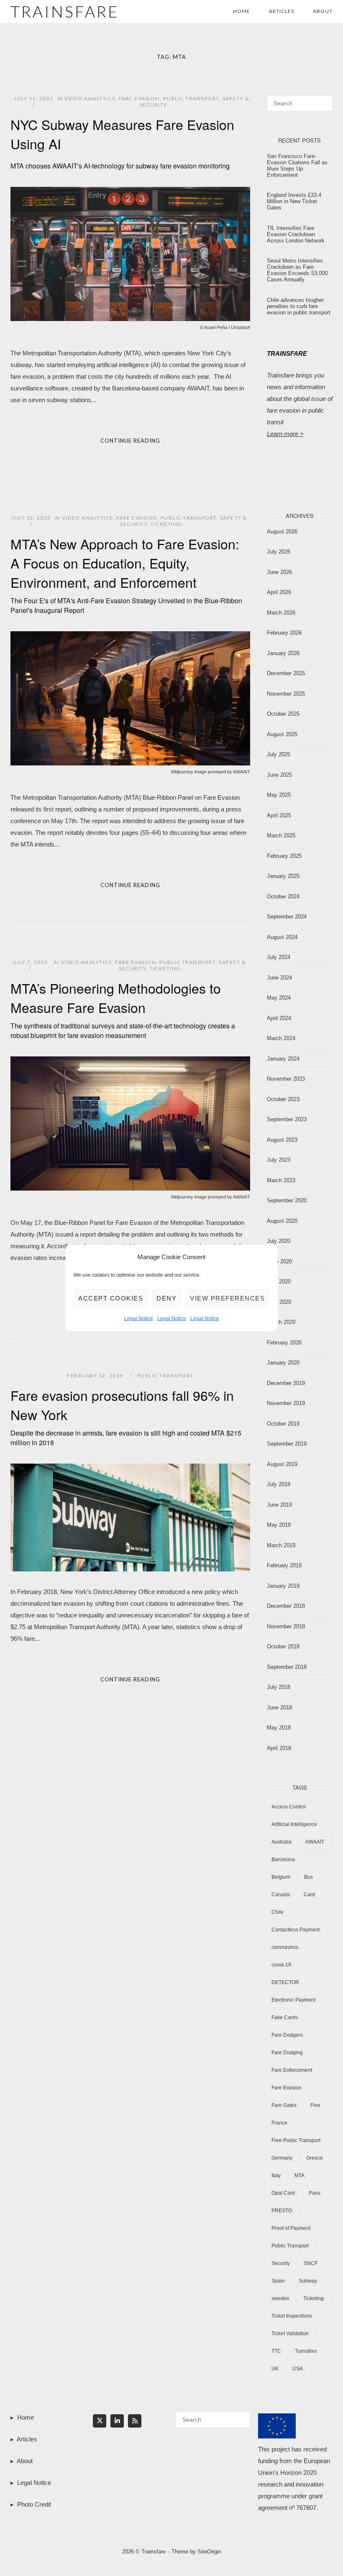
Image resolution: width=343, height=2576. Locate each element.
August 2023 (282, 1140)
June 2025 (279, 775)
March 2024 (281, 1038)
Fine (315, 2105)
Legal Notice (139, 1319)
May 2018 (279, 1728)
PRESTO (282, 2211)
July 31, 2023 (34, 98)
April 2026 (279, 592)
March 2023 (281, 1180)
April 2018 (279, 1748)
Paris (315, 2193)
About (323, 11)
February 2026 (284, 633)
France (279, 2123)
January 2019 (283, 1586)
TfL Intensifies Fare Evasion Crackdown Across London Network (296, 234)
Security (281, 2263)
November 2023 (286, 1079)
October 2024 (283, 896)
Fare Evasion (139, 98)
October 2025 (283, 714)
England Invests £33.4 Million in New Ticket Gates (294, 201)
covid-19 (281, 1965)
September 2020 (287, 1200)
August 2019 (282, 1464)
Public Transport (191, 98)
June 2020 (279, 1261)
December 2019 (286, 1383)
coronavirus (285, 1947)
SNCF (311, 2263)
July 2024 (279, 957)
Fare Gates (284, 2105)
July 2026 (279, 552)
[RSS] (135, 2421)
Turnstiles (306, 2351)
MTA (299, 2176)
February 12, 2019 (96, 1376)
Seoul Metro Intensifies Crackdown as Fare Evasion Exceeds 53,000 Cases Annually (297, 270)
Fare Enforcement (292, 2070)
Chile (278, 1912)
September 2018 (287, 1667)
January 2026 (283, 653)
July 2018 (279, 1687)
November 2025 (286, 694)
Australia (282, 1842)
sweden (280, 2298)
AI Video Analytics (86, 98)
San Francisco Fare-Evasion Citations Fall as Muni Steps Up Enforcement (297, 166)
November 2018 (286, 1626)
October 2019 (283, 1424)
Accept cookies (111, 1298)
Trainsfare (65, 11)
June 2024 (279, 978)
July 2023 (279, 1160)
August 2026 (282, 532)
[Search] (323, 99)
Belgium (281, 1877)
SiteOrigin (209, 2552)
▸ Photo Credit (31, 2504)
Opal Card (283, 2193)
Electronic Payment (293, 2000)
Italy (276, 2176)
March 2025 (281, 835)
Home (242, 11)
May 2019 (279, 1525)
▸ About (22, 2461)
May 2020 (279, 1282)
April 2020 (279, 1302)
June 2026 (279, 572)
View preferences (227, 1298)
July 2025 (279, 754)
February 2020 (284, 1343)
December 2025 (286, 673)
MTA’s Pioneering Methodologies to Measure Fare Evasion (123, 1009)
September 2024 (287, 917)
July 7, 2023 (30, 962)
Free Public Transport (296, 2140)
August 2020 (282, 1221)
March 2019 (281, 1545)
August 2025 (282, 734)
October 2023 (283, 1099)
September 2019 (287, 1444)
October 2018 (283, 1646)
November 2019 (286, 1403)
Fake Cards (285, 2017)
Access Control (289, 1807)
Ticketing (166, 524)
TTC (276, 2351)
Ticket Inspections (292, 2316)
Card (309, 1895)
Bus (308, 1877)
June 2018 (279, 1708)
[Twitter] (100, 2421)
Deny (166, 1298)
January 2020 (283, 1363)
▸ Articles (24, 2439)
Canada (281, 1895)
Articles (282, 11)
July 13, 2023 (31, 518)
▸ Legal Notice (31, 2483)
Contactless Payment (296, 1930)
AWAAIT (315, 1842)
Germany (282, 2158)
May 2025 (279, 795)
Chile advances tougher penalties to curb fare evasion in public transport (299, 306)
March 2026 (281, 613)
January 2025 (283, 876)
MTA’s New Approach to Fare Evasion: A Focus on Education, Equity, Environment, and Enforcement (126, 574)
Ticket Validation (290, 2334)
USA (298, 2369)
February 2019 (284, 1565)
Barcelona (283, 1859)
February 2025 (284, 856)
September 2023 (287, 1119)
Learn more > (285, 434)
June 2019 (279, 1505)
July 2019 (279, 1484)
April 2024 (279, 1018)
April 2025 (279, 815)
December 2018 (286, 1606)
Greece (315, 2158)
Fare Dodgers (287, 2035)
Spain (278, 2281)
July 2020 (279, 1241)
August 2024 (282, 937)
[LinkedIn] (117, 2421)
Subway (308, 2281)
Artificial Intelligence (294, 1824)
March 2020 (281, 1322)
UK (275, 2369)
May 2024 (279, 998)
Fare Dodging (287, 2053)
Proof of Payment (291, 2228)
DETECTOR (285, 1982)
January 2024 (283, 1059)
